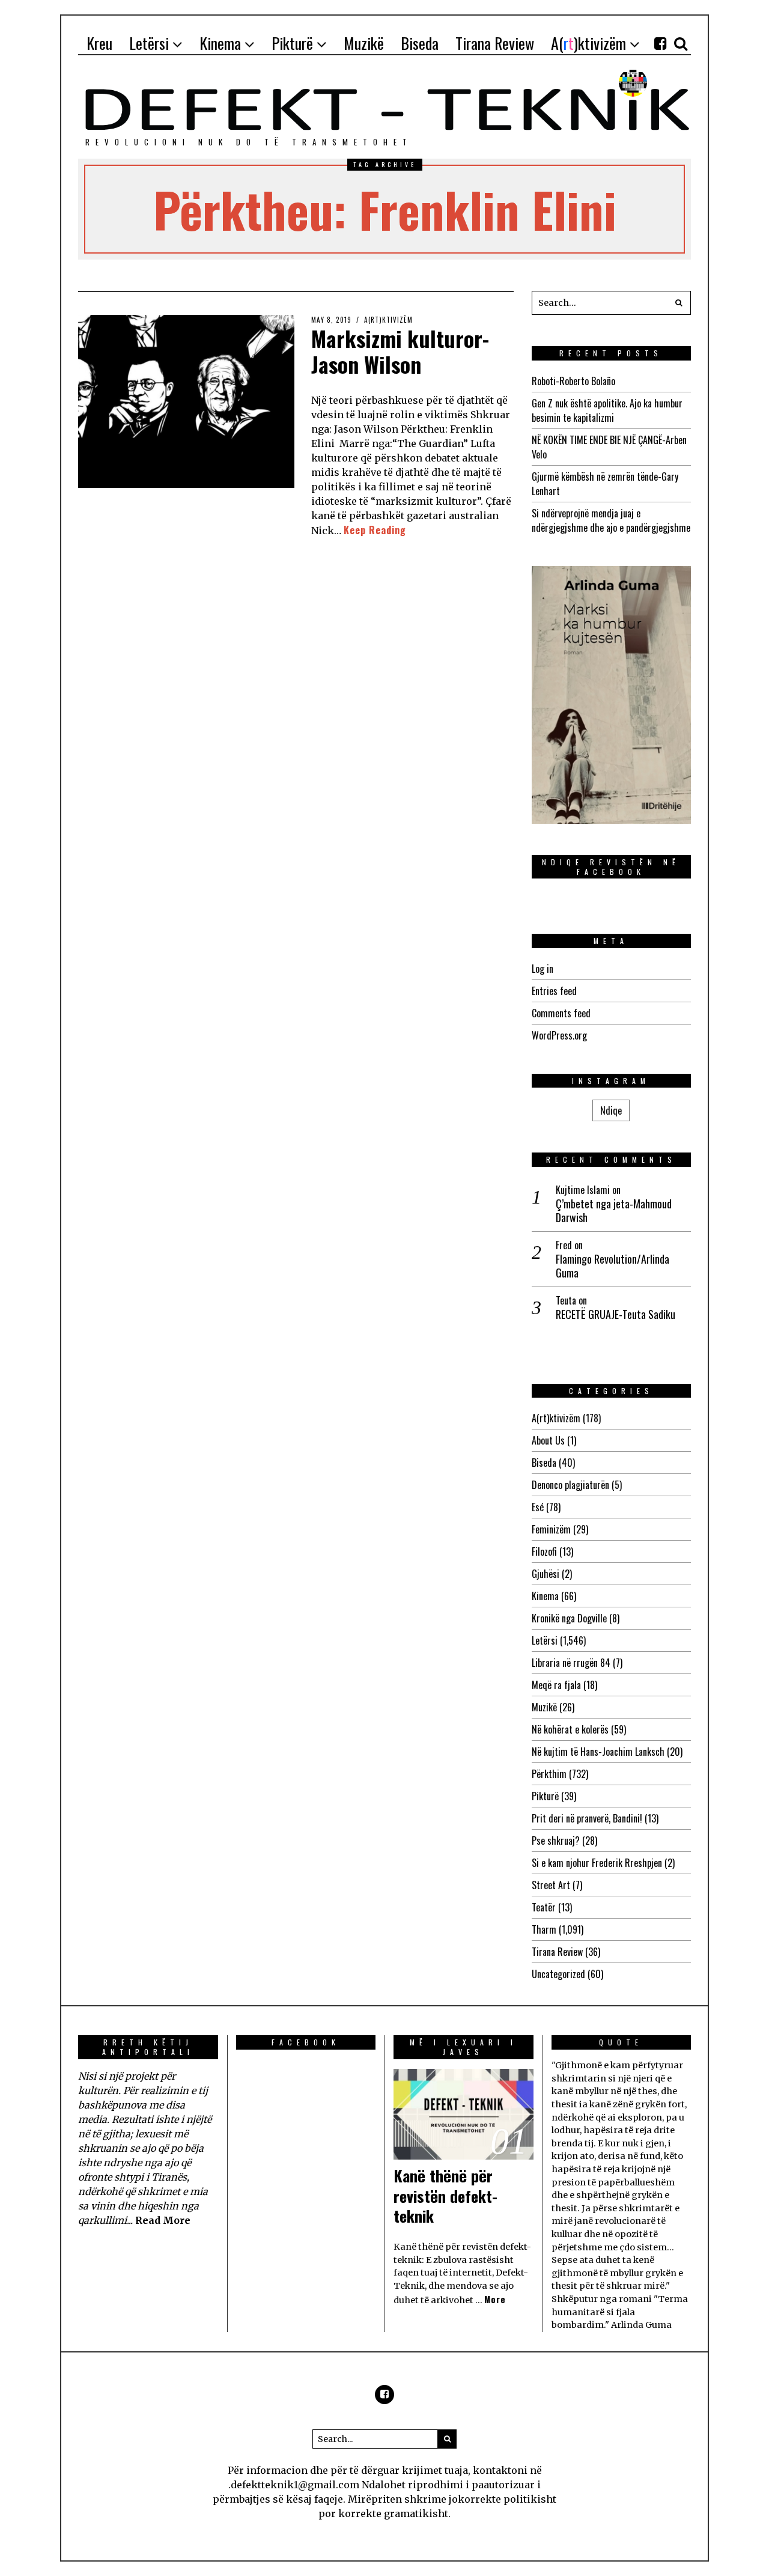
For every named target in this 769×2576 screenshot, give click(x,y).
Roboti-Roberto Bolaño (573, 381)
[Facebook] (660, 43)
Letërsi (545, 1640)
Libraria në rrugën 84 (571, 1663)
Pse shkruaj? (556, 1841)
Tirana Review (557, 1952)
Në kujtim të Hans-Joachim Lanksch (598, 1752)
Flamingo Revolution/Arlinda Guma (612, 1266)
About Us (548, 1440)
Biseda (544, 1463)
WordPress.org (559, 1035)
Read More (163, 2220)
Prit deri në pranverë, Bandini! (587, 1818)
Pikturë (545, 1796)
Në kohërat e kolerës (570, 1729)
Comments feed (561, 1013)
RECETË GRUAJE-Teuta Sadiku (616, 1314)
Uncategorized (558, 1974)
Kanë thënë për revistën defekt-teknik (445, 2196)
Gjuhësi (546, 1574)
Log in (543, 969)
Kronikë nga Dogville (569, 1618)
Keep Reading (375, 530)
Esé (538, 1507)
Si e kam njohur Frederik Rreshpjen (597, 1863)
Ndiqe (611, 1110)
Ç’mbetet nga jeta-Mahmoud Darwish (614, 1211)
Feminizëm (551, 1529)
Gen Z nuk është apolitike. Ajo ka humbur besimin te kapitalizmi (607, 410)
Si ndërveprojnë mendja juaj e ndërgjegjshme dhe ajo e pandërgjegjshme (611, 520)
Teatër (544, 1907)
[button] (679, 303)
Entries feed (554, 991)
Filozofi (544, 1551)
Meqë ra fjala (556, 1685)
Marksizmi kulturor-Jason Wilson (400, 351)
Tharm (544, 1929)
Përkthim (549, 1774)
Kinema (545, 1596)
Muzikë (544, 1707)
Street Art (551, 1885)
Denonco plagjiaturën (570, 1485)
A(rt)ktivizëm (388, 320)
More (495, 2299)
